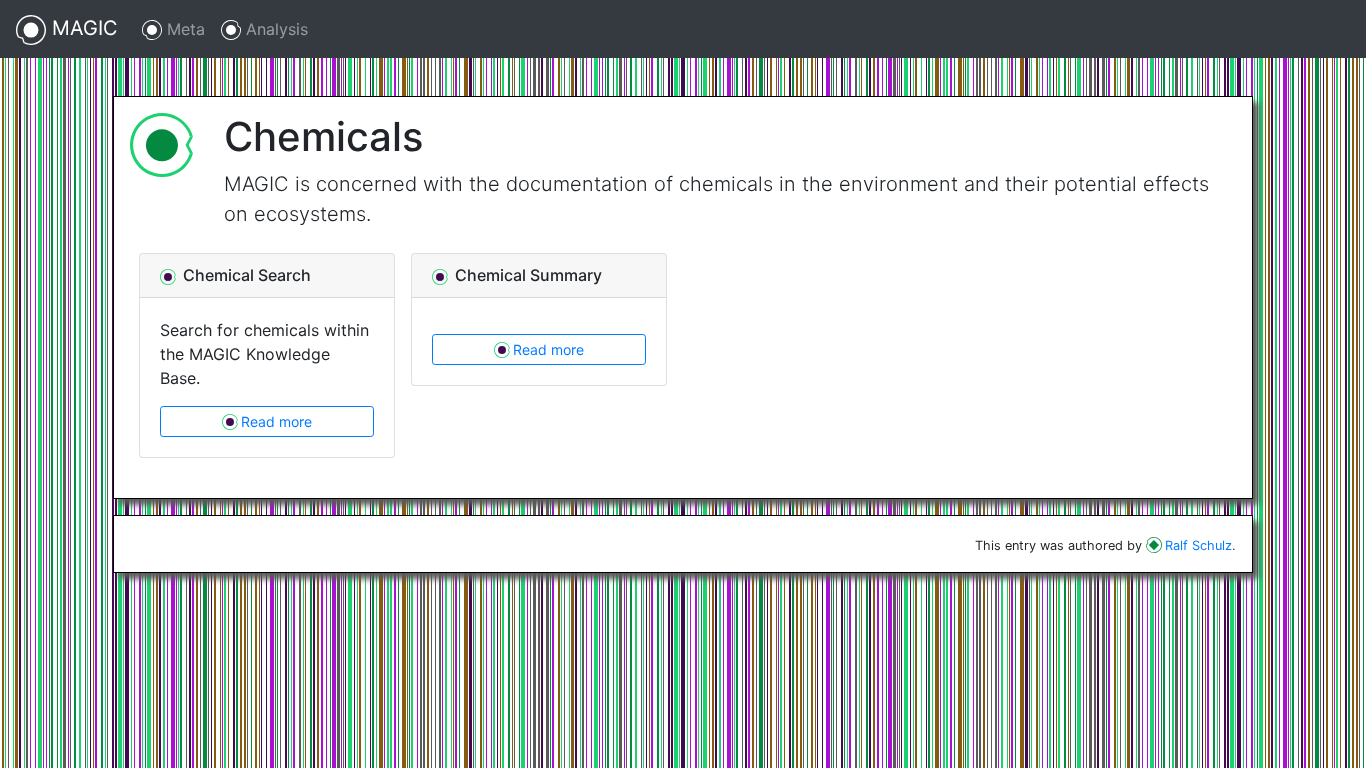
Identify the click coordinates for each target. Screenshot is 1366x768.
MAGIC (82, 28)
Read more (276, 421)
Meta (183, 29)
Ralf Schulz (1198, 545)
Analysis (274, 29)
